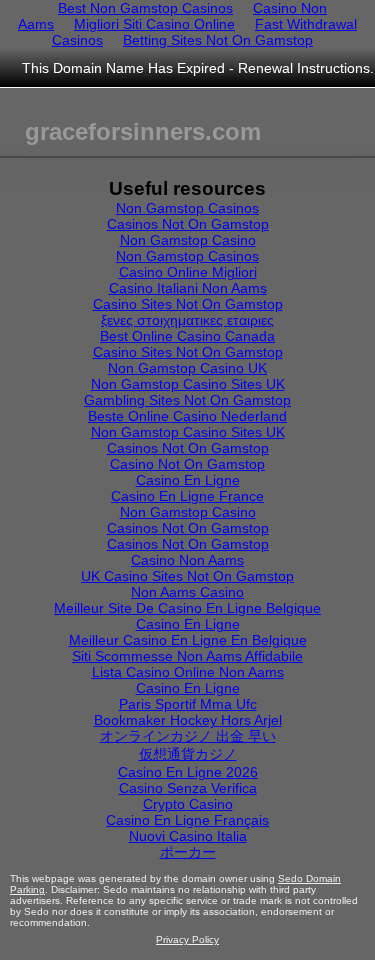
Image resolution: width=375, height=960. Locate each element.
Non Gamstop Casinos (187, 208)
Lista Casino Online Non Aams (188, 672)
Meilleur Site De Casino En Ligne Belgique (187, 608)
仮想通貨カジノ (188, 754)
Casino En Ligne (188, 480)
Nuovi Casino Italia (188, 836)
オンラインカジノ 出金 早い (188, 736)
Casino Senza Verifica (188, 788)
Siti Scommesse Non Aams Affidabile (187, 656)
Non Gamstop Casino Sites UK (188, 384)
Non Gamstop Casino (188, 240)
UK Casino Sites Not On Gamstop (187, 576)
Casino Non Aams (187, 560)
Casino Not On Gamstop (187, 464)
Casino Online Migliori (188, 272)
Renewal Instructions (304, 68)
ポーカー (188, 852)
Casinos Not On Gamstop (188, 224)
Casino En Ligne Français (187, 820)
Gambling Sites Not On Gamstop (187, 400)
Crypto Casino (188, 804)
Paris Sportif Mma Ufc (188, 704)
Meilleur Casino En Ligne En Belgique (188, 640)
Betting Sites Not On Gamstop (218, 40)
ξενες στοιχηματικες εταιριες (187, 320)
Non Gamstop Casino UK (187, 368)
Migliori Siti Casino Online (154, 24)
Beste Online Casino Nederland (187, 416)
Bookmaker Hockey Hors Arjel (188, 720)
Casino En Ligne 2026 (188, 772)
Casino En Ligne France (187, 496)
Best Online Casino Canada (187, 336)
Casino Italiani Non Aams (188, 288)
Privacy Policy (187, 939)
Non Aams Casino (187, 592)
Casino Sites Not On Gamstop (188, 304)
